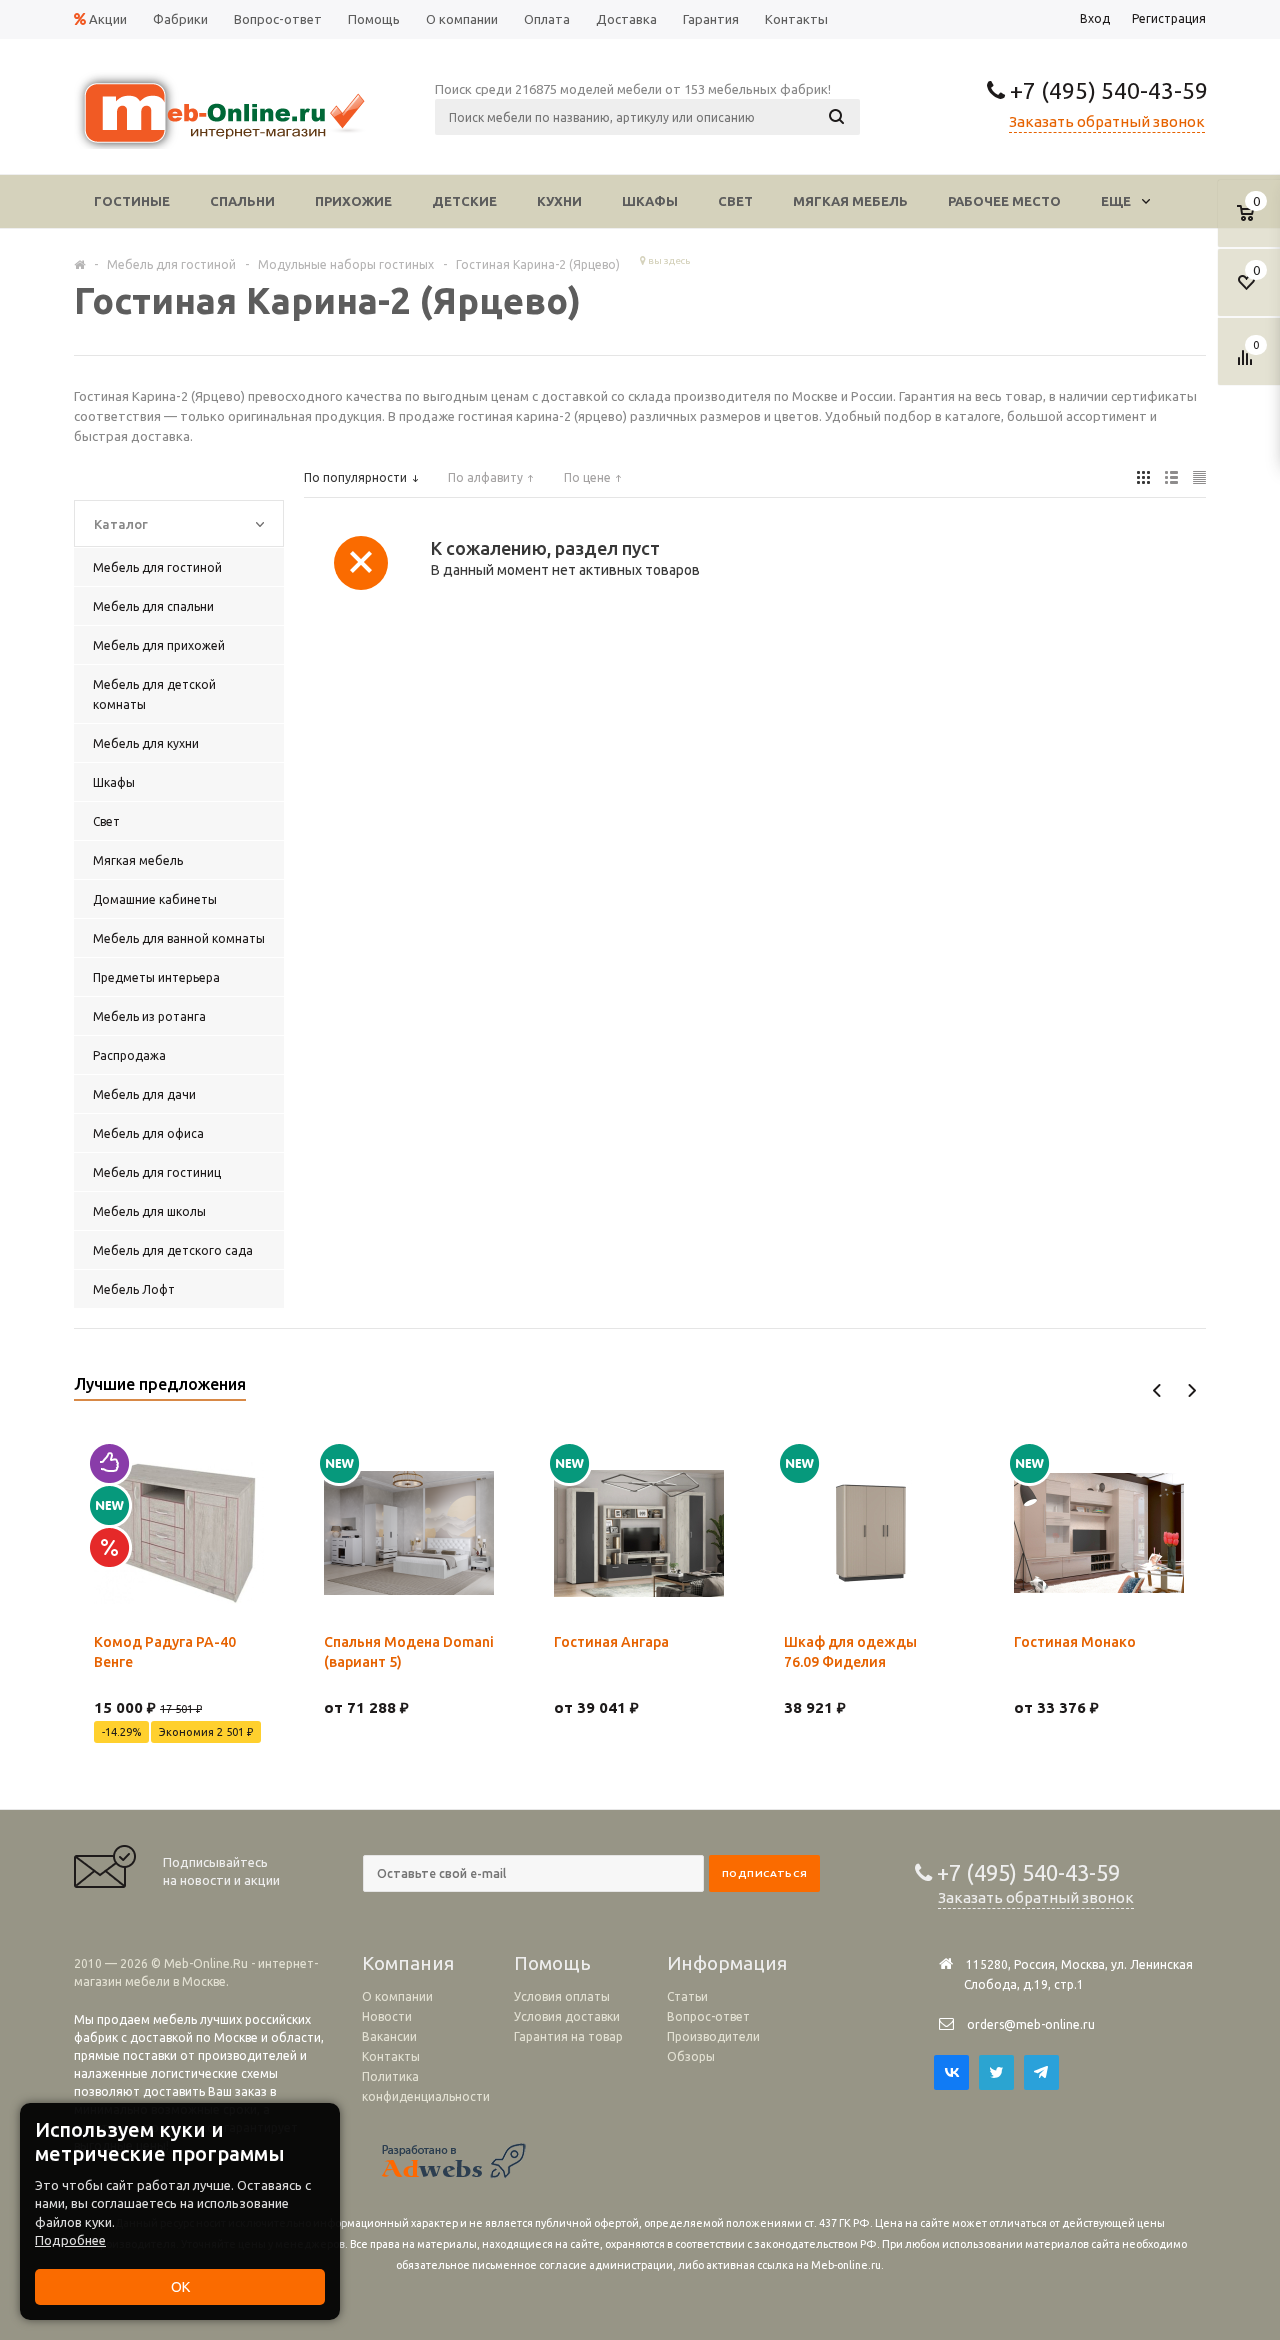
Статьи (687, 1996)
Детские (464, 201)
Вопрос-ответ (708, 2016)
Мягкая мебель (850, 201)
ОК (180, 2287)
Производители (713, 2036)
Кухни (559, 201)
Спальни (242, 201)
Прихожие (353, 201)
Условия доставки (567, 2016)
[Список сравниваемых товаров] (1248, 365)
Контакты (391, 2056)
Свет (735, 201)
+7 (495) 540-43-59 (1106, 90)
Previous (1157, 1390)
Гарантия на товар (568, 2036)
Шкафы (650, 201)
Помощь (552, 1963)
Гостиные (132, 201)
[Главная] (79, 264)
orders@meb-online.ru (1031, 2024)
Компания (408, 1963)
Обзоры (691, 2056)
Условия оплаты (562, 1996)
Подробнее (70, 2240)
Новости (387, 2016)
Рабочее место (1004, 201)
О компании (397, 1996)
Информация (727, 1963)
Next (1191, 1390)
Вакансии (389, 2036)
